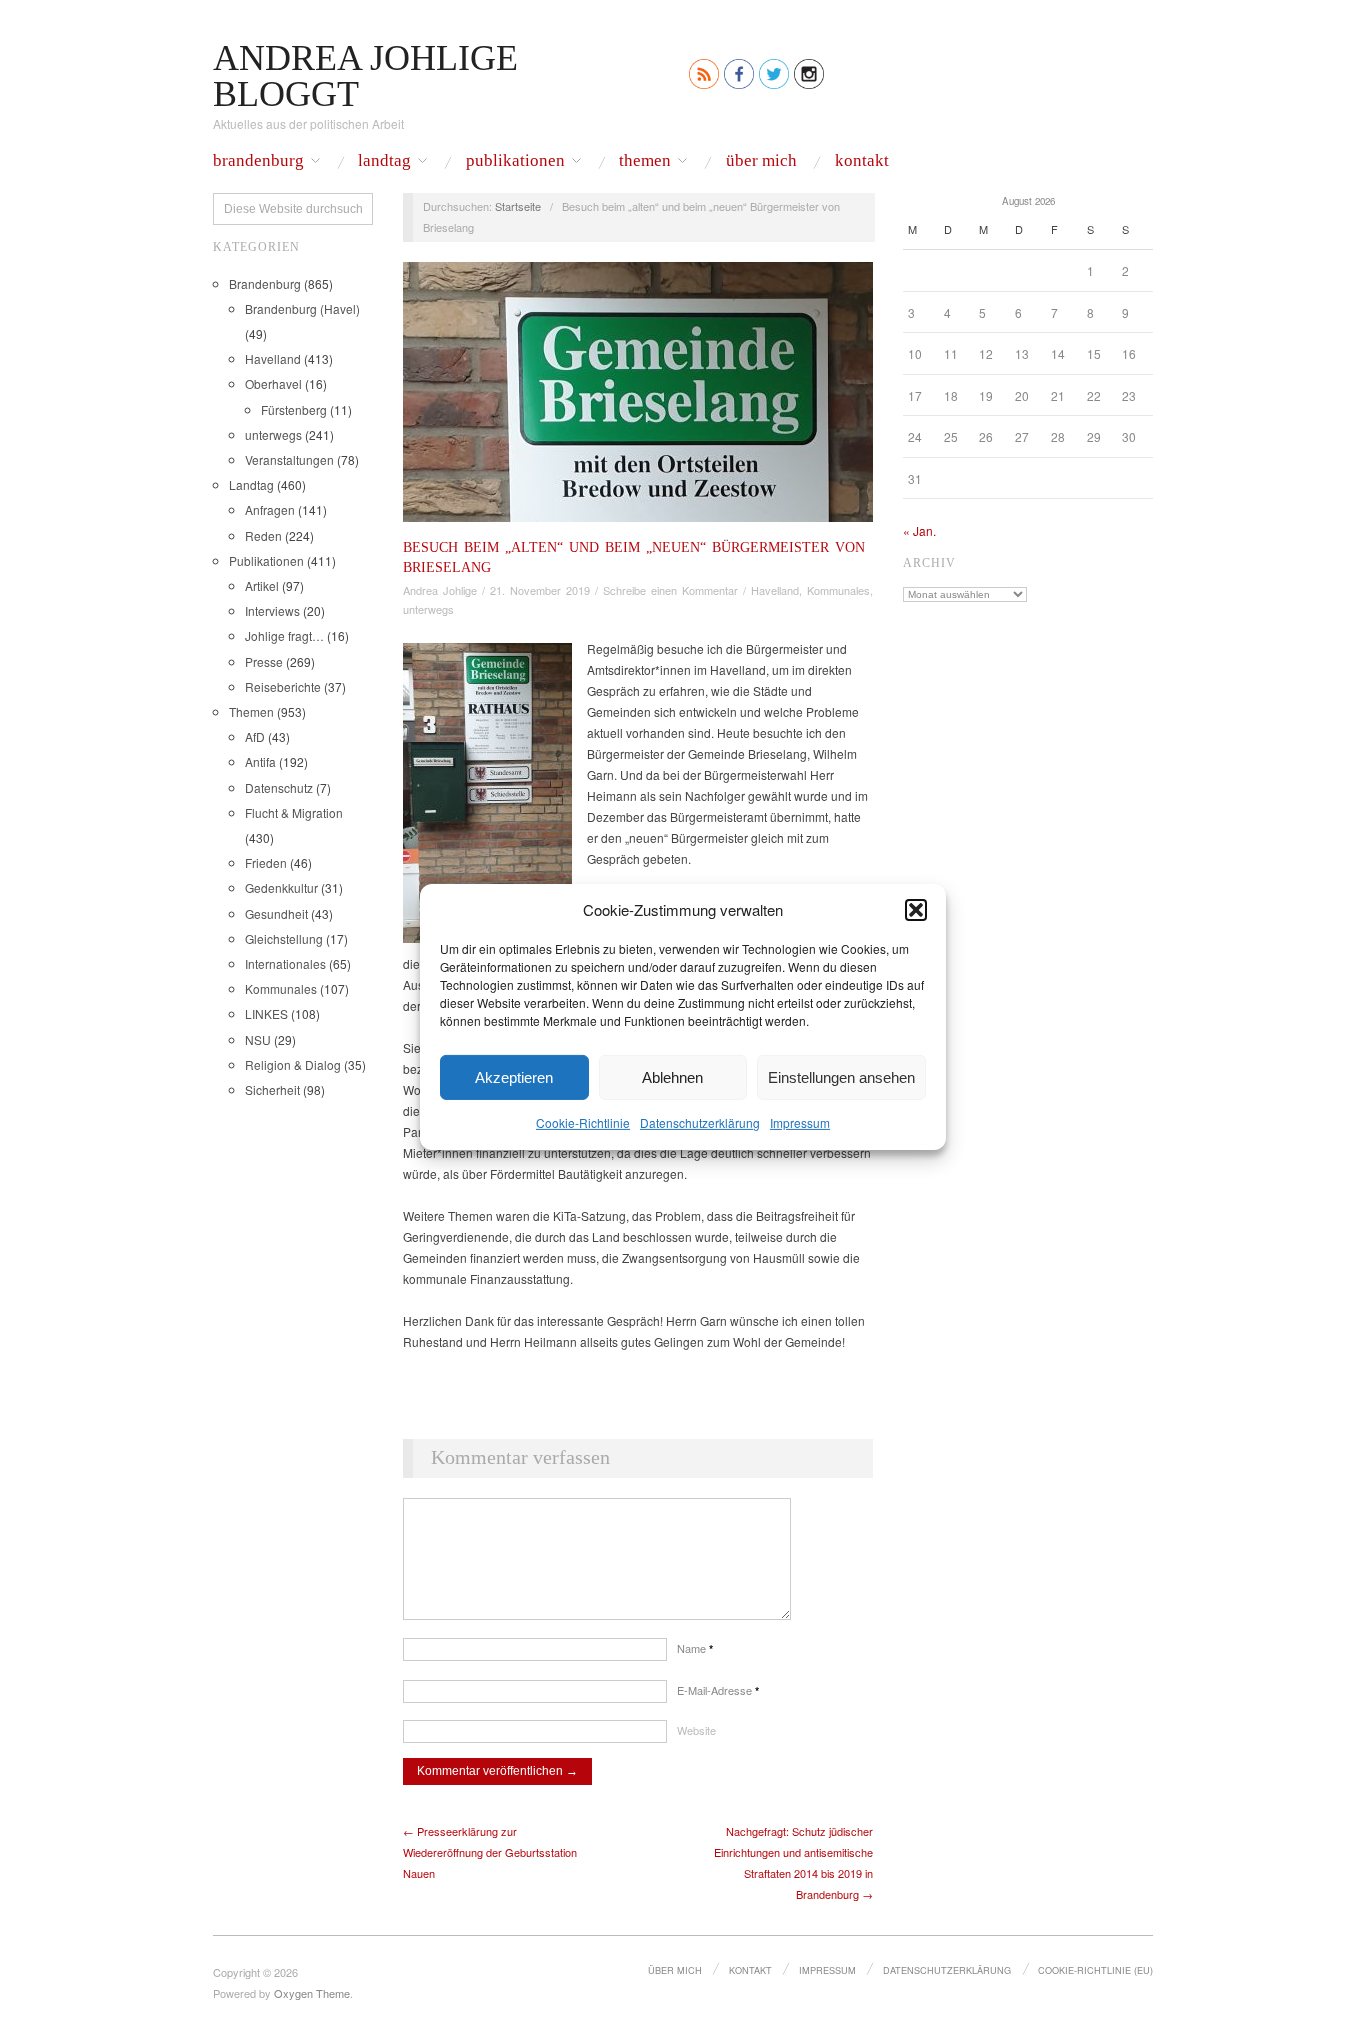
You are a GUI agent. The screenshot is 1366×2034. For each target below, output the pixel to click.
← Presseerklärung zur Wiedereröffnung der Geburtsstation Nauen (490, 1852)
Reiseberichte (283, 686)
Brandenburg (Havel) (302, 308)
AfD (255, 736)
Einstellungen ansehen (841, 1076)
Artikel (262, 585)
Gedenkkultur (281, 887)
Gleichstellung (284, 938)
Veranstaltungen (289, 459)
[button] (916, 909)
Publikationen (515, 161)
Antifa (260, 761)
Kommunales (281, 988)
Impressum (800, 1122)
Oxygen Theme (312, 1993)
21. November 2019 (540, 590)
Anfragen (270, 509)
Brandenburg (258, 161)
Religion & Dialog (293, 1064)
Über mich (761, 161)
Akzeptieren (514, 1076)
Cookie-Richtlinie (583, 1122)
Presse (264, 661)
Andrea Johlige (440, 590)
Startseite (518, 206)
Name (695, 1648)
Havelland (273, 358)
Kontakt (862, 161)
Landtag (384, 161)
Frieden (266, 862)
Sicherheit (272, 1089)
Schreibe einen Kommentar (670, 590)
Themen (645, 161)
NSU (258, 1039)
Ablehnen (672, 1076)
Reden (263, 535)
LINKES (266, 1013)
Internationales (285, 963)
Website (696, 1730)
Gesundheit (276, 913)
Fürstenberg (294, 409)
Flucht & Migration (294, 812)
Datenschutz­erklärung (700, 1122)
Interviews (272, 610)
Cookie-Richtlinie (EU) (1095, 1970)
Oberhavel (273, 383)
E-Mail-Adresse (718, 1690)
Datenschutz (279, 787)
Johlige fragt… (284, 635)
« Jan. (919, 530)
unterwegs (273, 434)
